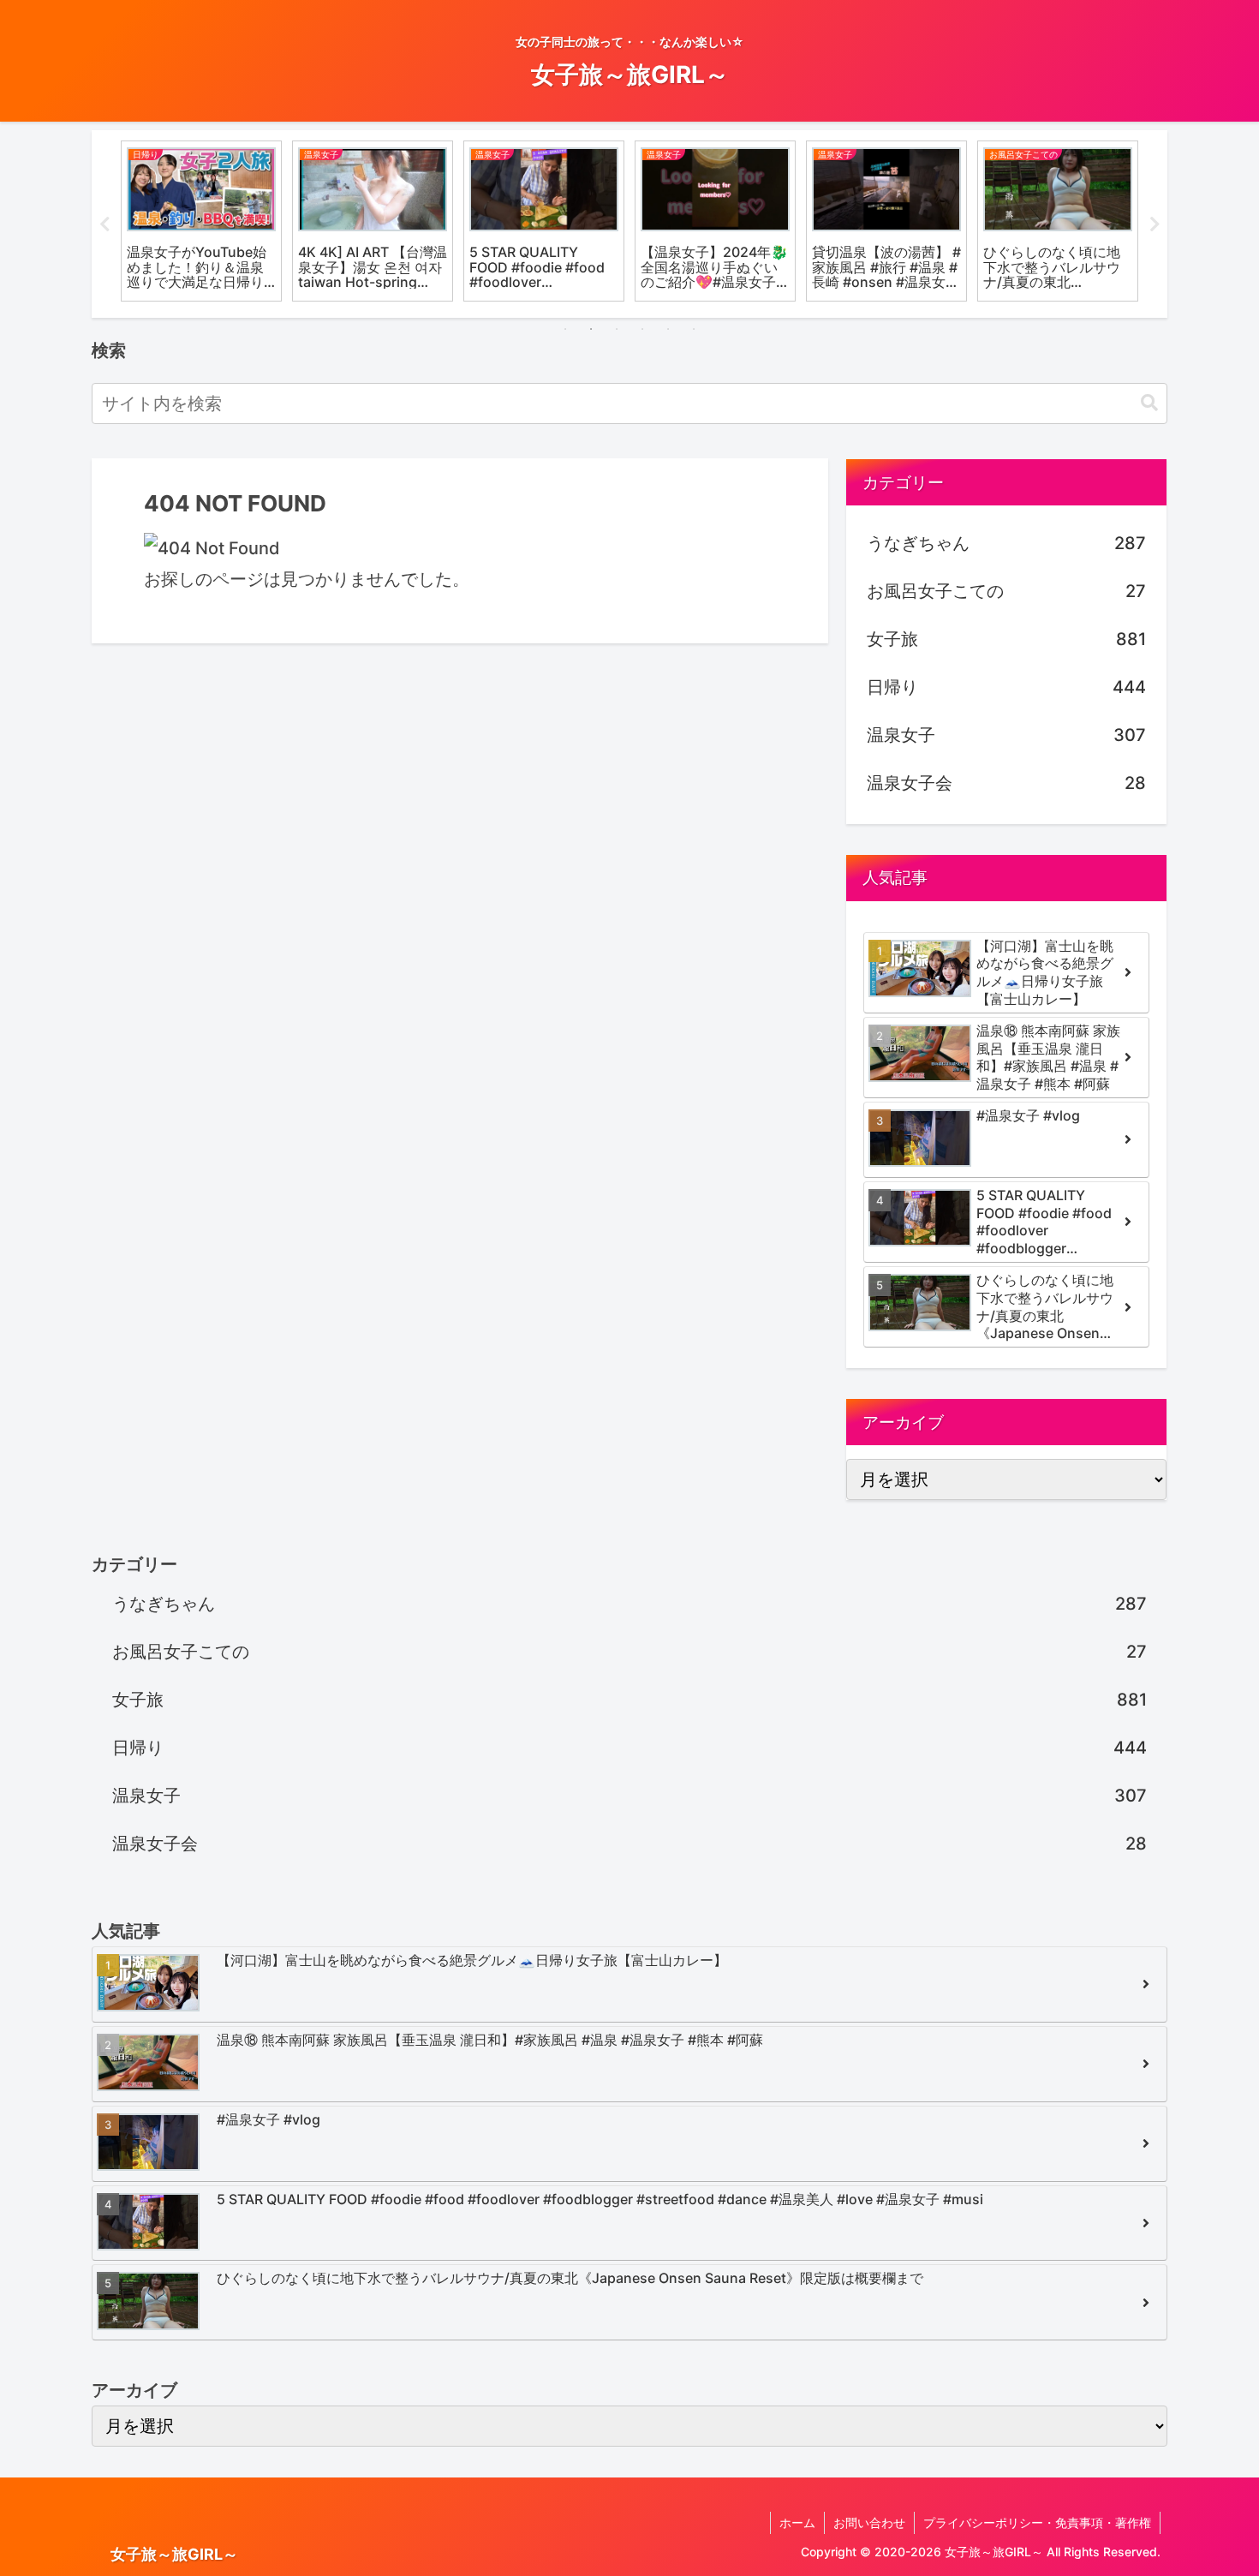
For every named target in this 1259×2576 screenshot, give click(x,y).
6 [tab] (694, 329)
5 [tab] (668, 329)
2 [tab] (591, 329)
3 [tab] (617, 329)
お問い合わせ (869, 2522)
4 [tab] (642, 329)
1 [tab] (565, 329)
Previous (104, 224)
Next (1155, 224)
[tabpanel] (201, 221)
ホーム (797, 2522)
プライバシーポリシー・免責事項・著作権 (1037, 2522)
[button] (1149, 403)
